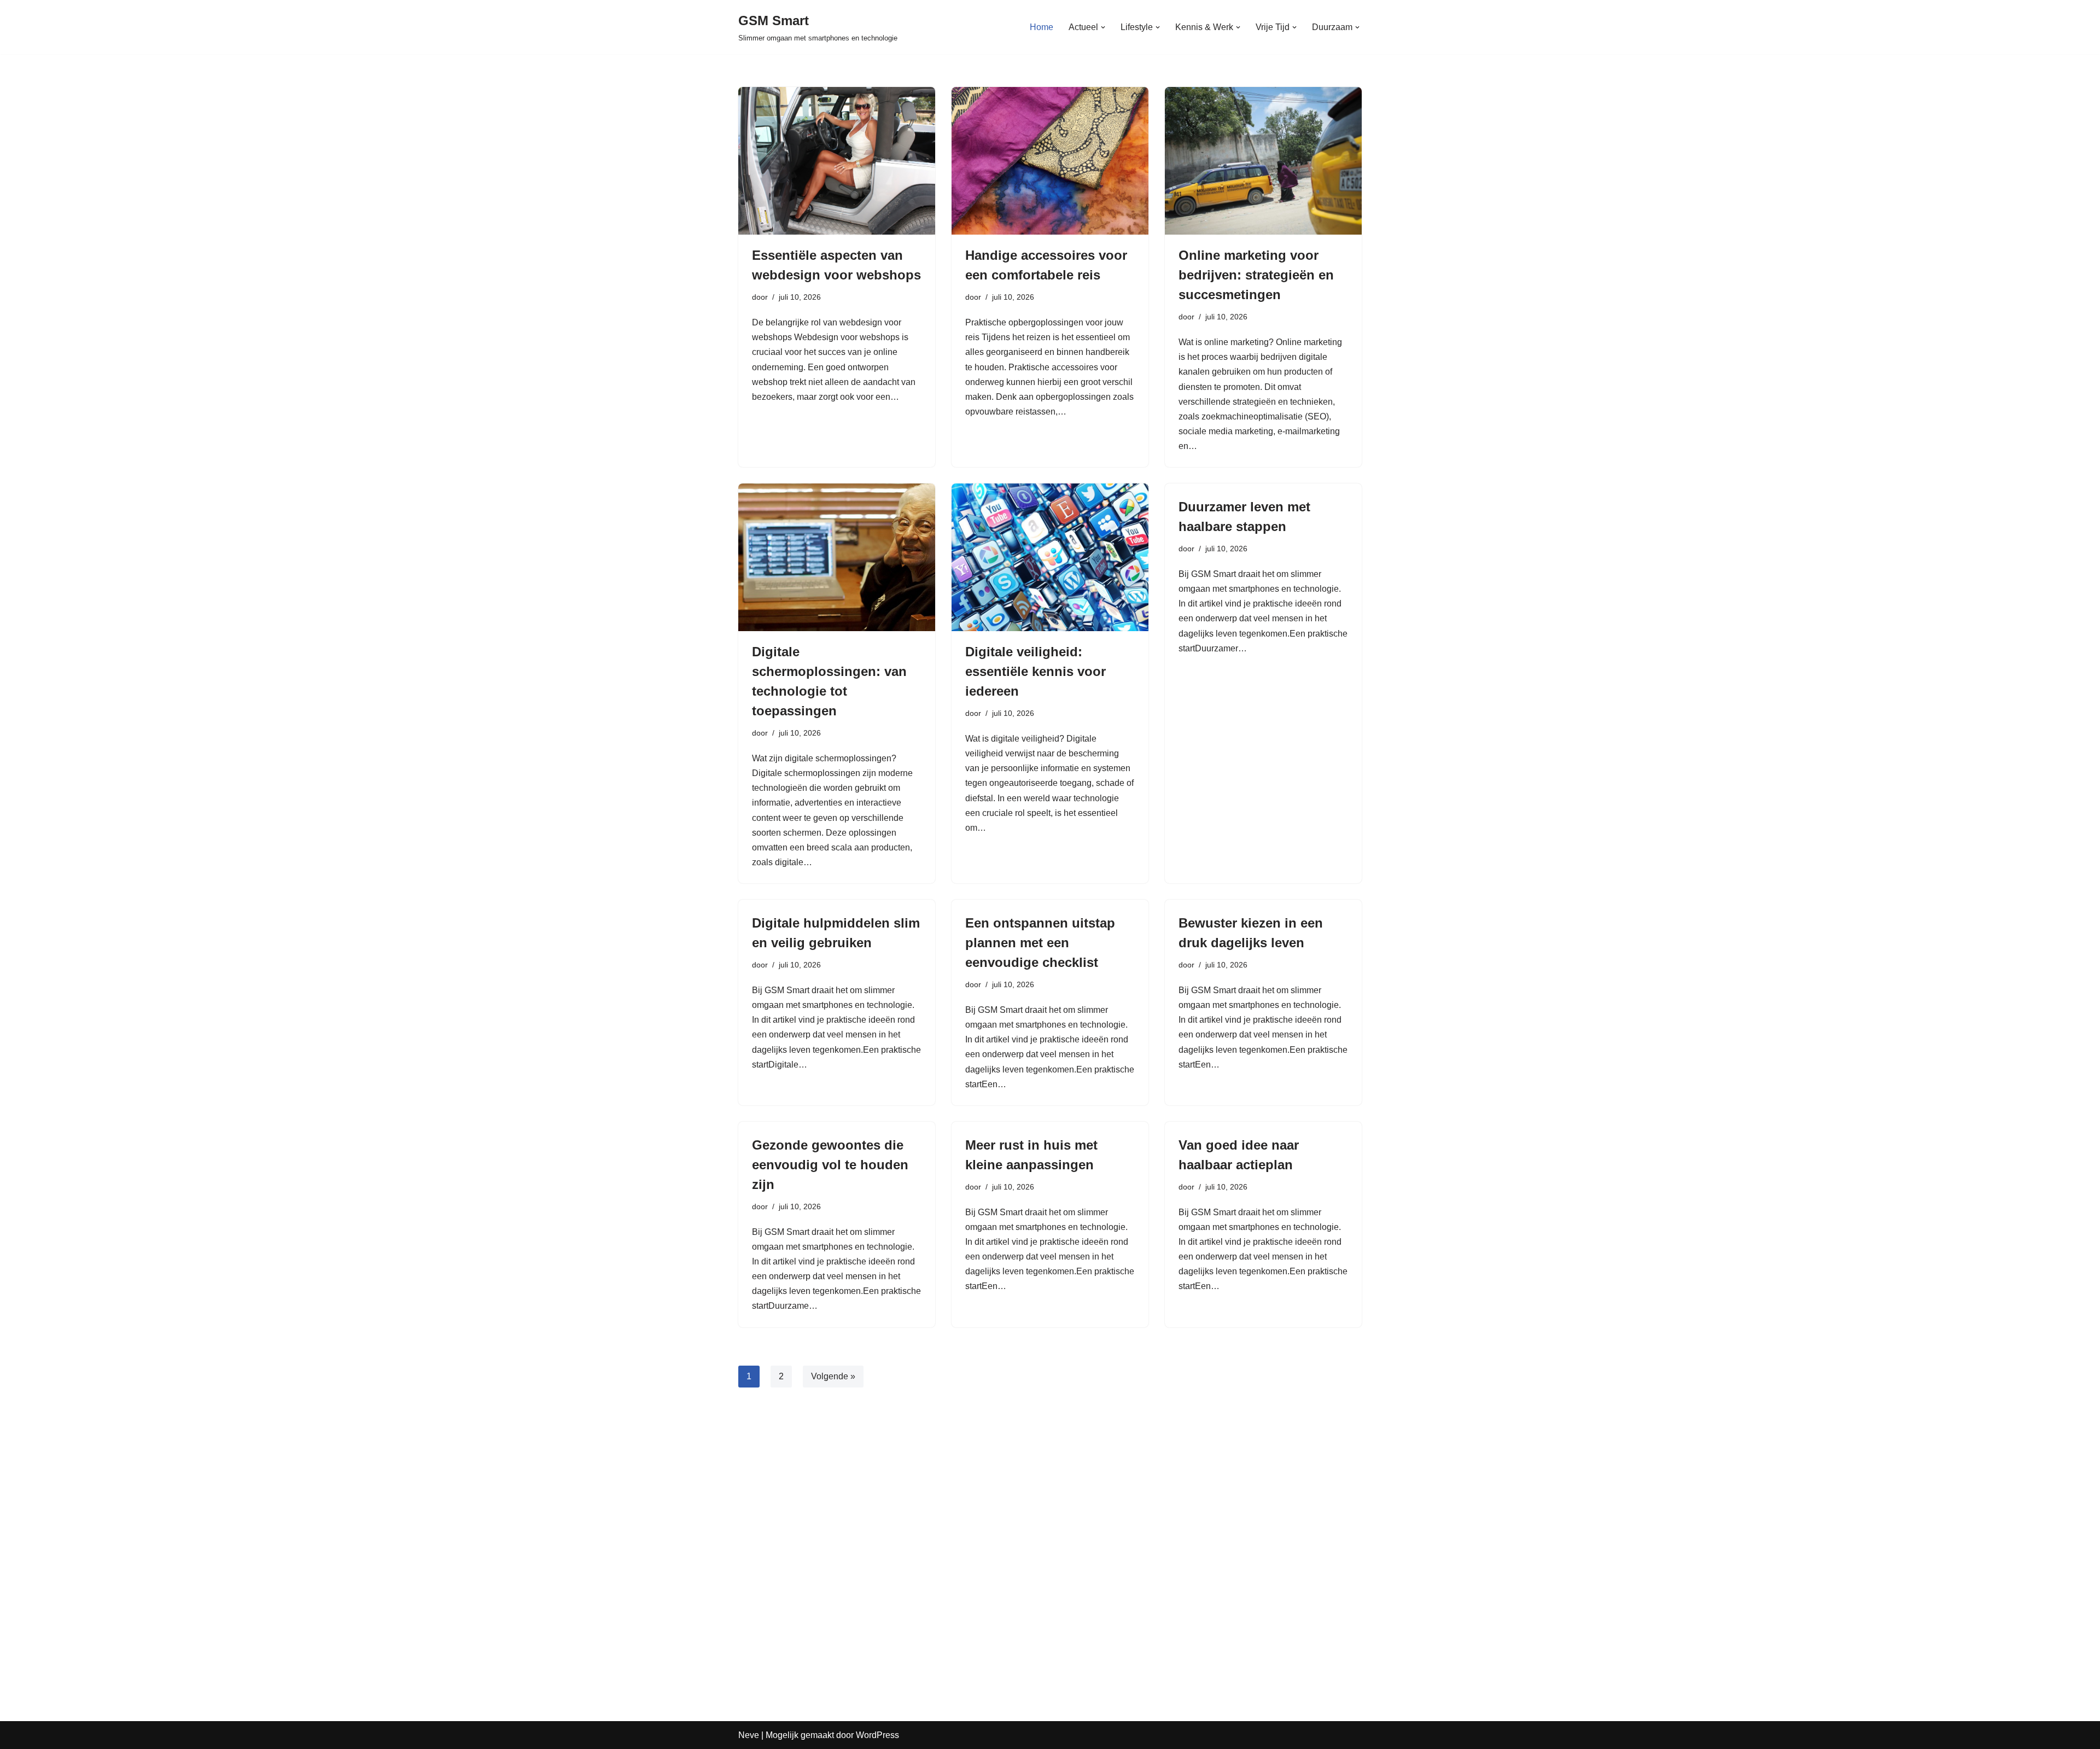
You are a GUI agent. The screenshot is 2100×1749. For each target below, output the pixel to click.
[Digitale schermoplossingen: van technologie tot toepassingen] (837, 557)
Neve (749, 1735)
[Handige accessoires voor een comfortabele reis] (1050, 161)
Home (1042, 27)
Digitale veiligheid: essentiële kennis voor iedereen (1036, 671)
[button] (1103, 27)
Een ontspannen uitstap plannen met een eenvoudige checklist (1040, 943)
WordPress (877, 1735)
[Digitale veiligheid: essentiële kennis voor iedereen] (1050, 557)
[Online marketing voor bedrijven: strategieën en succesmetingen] (1263, 161)
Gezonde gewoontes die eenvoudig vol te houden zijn (830, 1165)
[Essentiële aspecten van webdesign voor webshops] (837, 161)
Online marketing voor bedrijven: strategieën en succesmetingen (1256, 275)
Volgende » (833, 1376)
